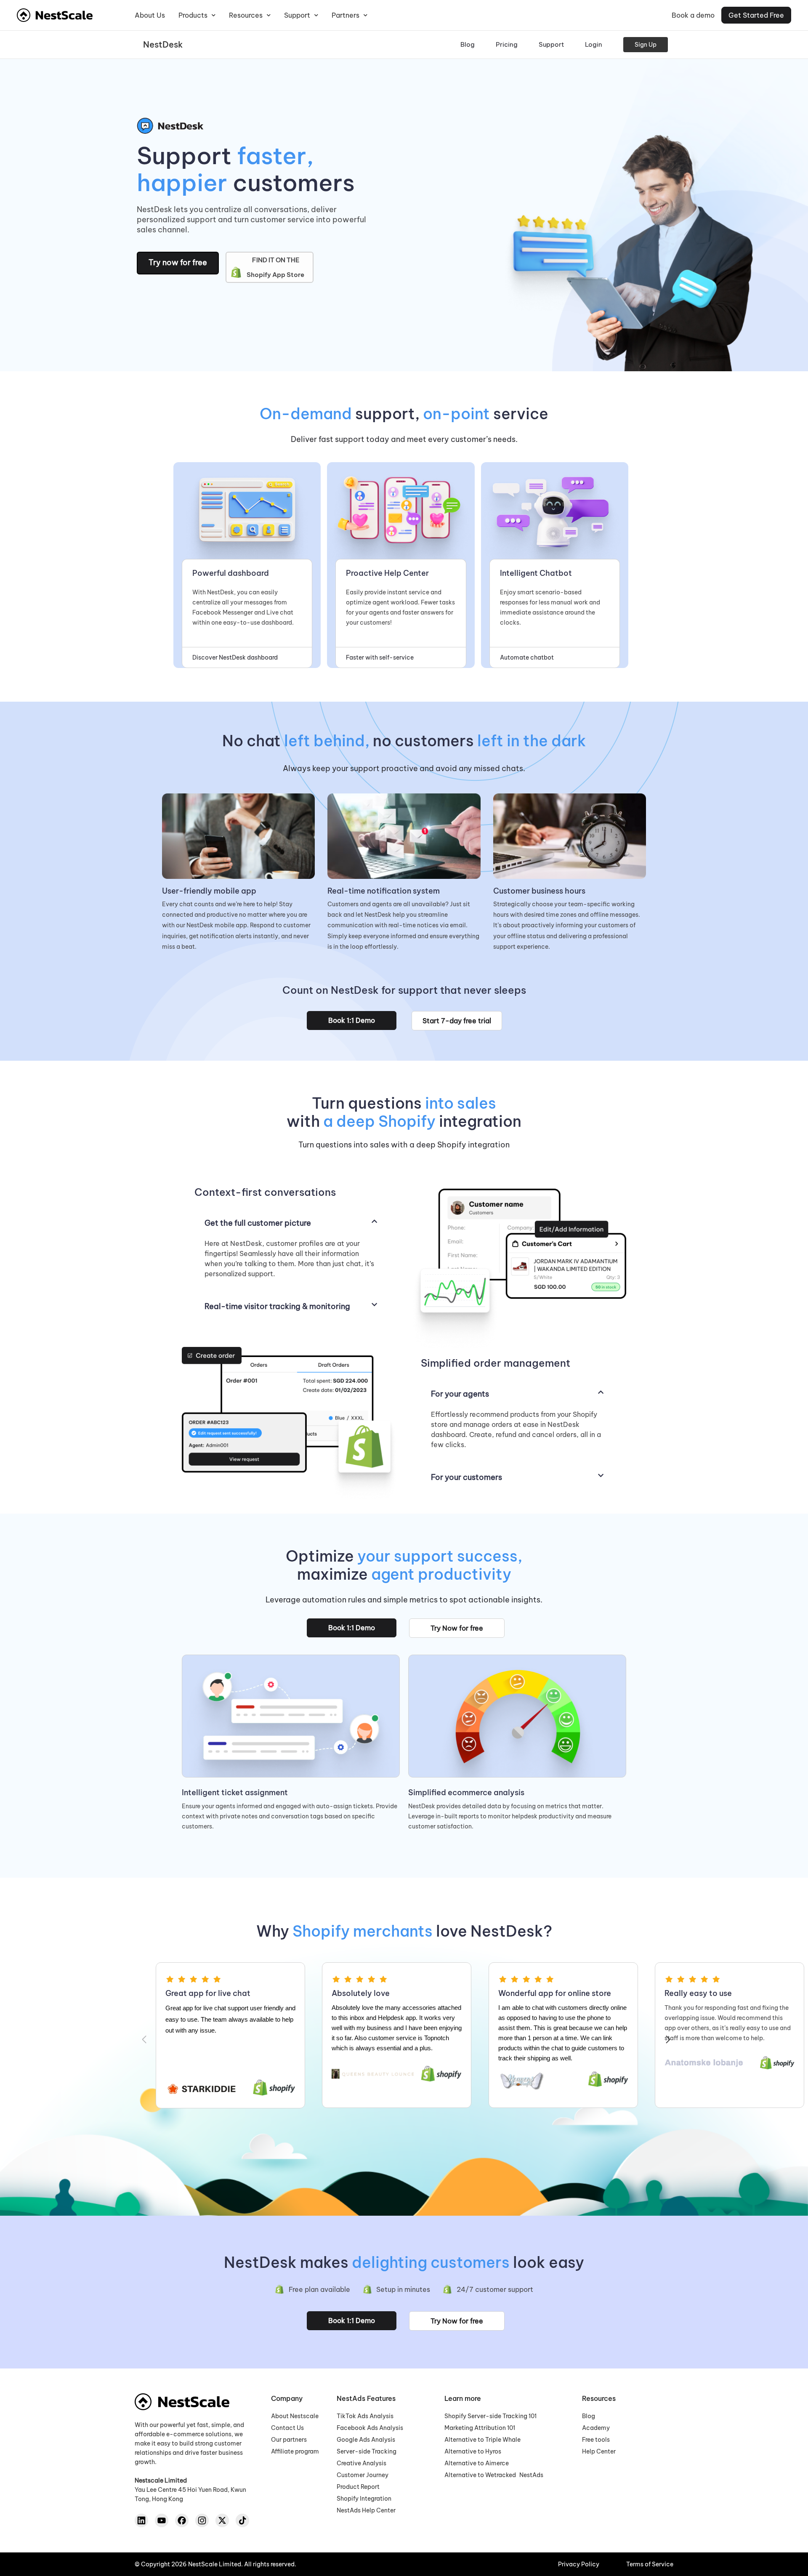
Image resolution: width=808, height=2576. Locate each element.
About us (150, 15)
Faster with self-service (380, 657)
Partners (346, 15)
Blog (468, 44)
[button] (291, 1223)
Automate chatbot (527, 657)
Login (594, 44)
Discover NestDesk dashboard (235, 657)
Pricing (507, 44)
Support (297, 15)
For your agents (460, 1394)
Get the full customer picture (258, 1223)
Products (193, 15)
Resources (246, 15)
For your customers (466, 1477)
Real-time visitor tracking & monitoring (277, 1306)
